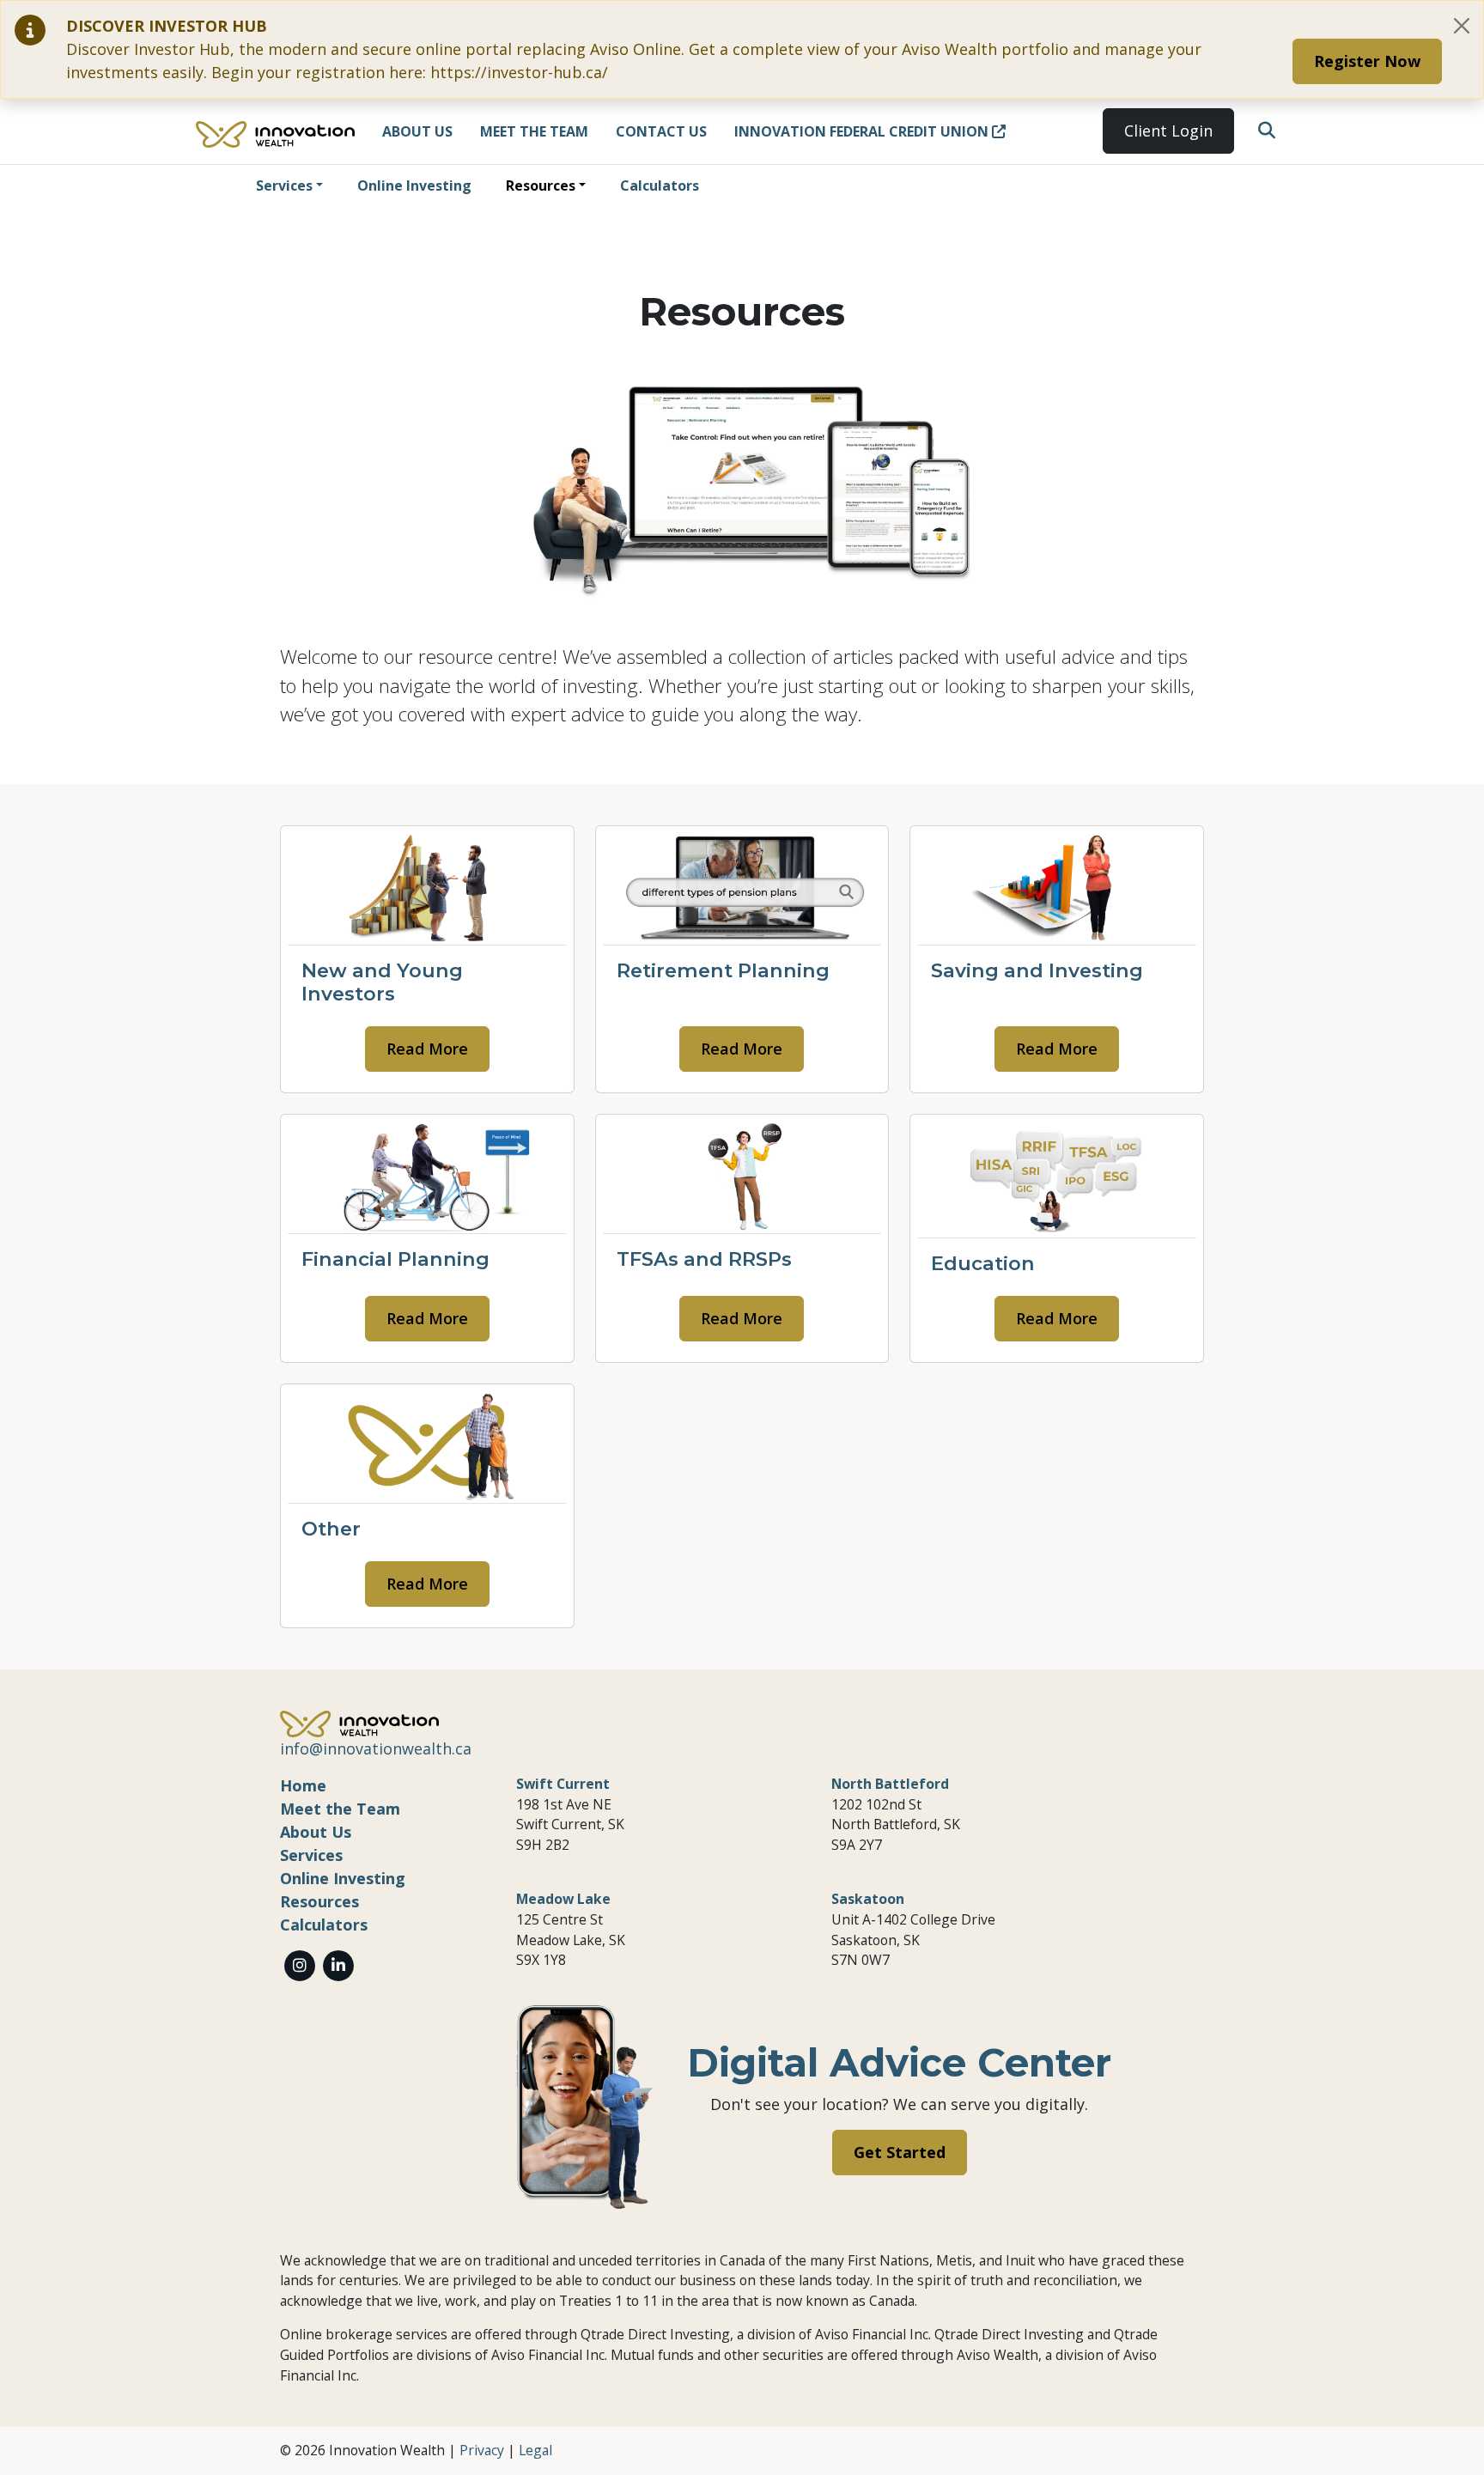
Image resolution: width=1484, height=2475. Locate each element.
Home (303, 1785)
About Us (417, 131)
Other (331, 1529)
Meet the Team (534, 131)
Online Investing (414, 185)
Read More (427, 1049)
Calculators (660, 185)
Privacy (482, 2450)
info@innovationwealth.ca (376, 1748)
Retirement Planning (723, 970)
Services (284, 185)
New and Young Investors (382, 982)
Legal (535, 2450)
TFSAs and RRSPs (704, 1259)
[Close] (1462, 26)
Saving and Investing (1037, 970)
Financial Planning (395, 1259)
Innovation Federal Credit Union (863, 131)
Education (983, 1263)
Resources (541, 185)
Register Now (1367, 61)
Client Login (1168, 131)
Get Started (900, 2152)
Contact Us (661, 131)
